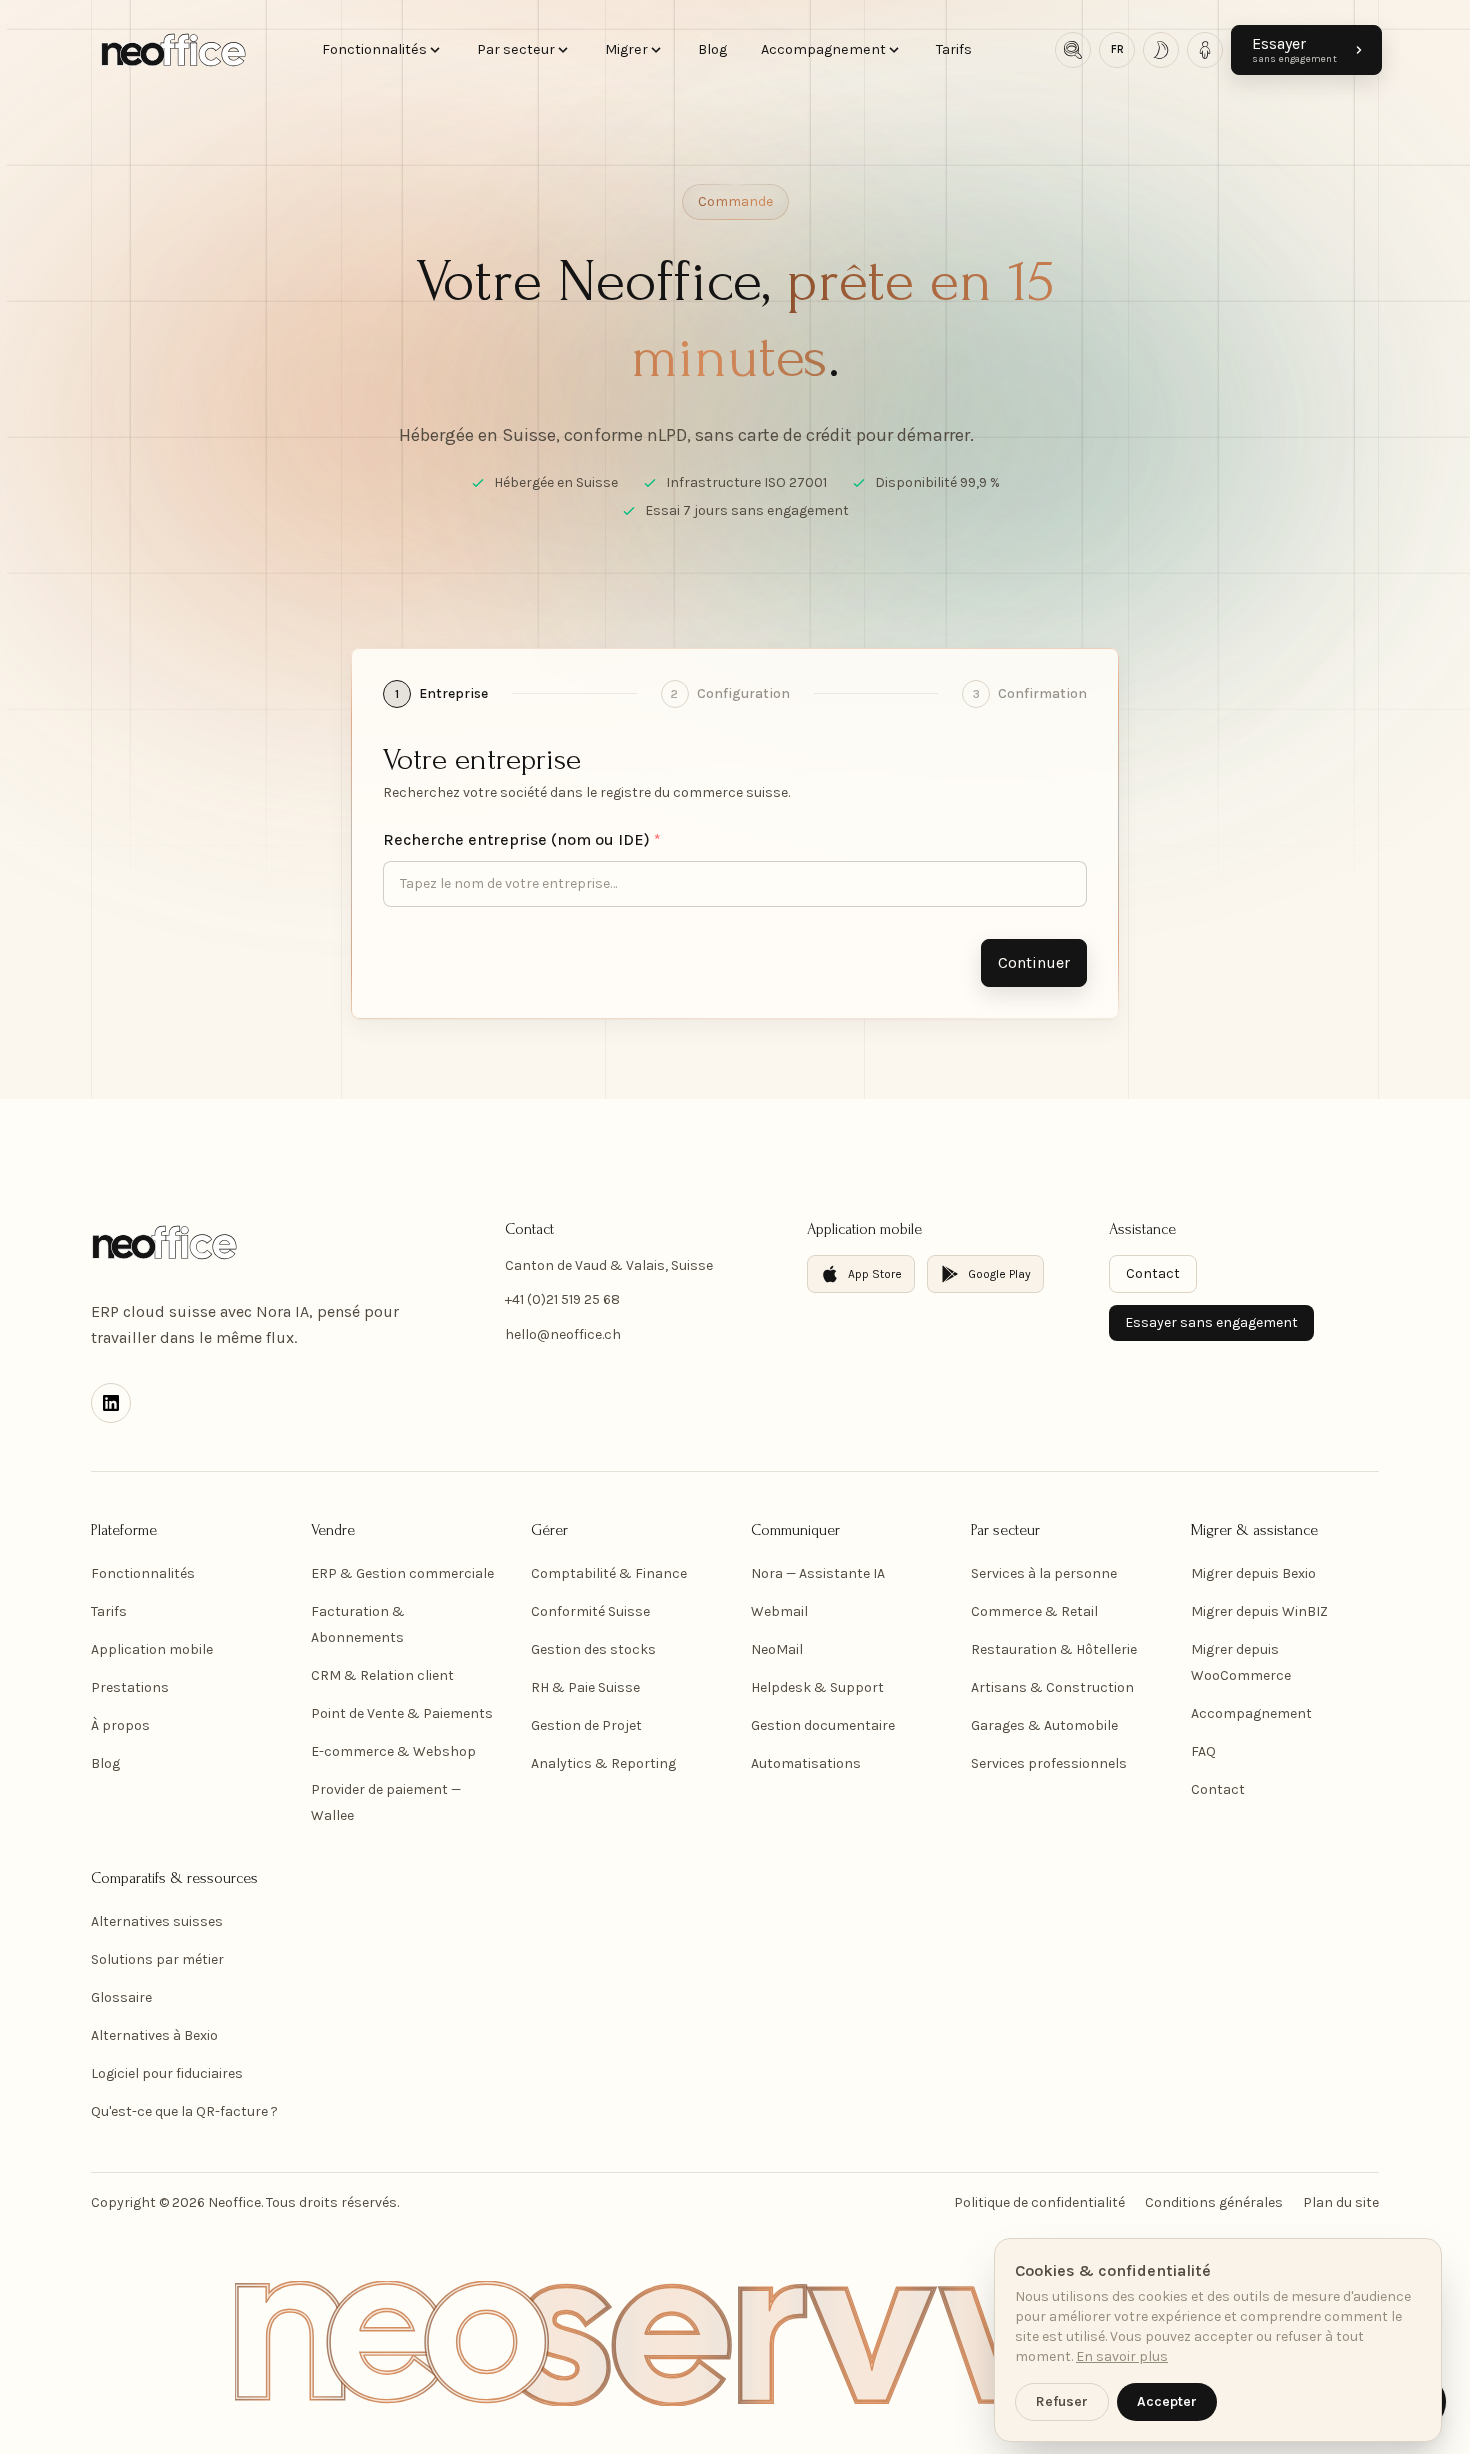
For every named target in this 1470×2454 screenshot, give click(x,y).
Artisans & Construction (1052, 1687)
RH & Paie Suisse (585, 1687)
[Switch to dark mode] (1161, 50)
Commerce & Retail (1034, 1611)
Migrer (626, 49)
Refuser (1062, 2401)
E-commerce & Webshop (393, 1751)
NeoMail (777, 1649)
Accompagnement (823, 49)
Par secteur (516, 49)
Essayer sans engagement (1211, 1322)
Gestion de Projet (586, 1725)
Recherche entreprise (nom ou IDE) (522, 839)
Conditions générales (1214, 2202)
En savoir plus (1122, 2356)
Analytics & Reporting (603, 1763)
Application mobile (152, 1649)
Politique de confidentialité (1039, 2202)
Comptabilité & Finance (609, 1573)
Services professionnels (1049, 1763)
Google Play (999, 1274)
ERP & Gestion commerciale (402, 1573)
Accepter (1167, 2401)
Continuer (1034, 962)
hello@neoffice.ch (563, 1334)
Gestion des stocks (593, 1649)
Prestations (130, 1687)
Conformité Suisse (590, 1611)
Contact (1153, 1273)
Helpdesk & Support (817, 1687)
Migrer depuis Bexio (1253, 1573)
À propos (120, 1725)
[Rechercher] (1073, 50)
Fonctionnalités (374, 49)
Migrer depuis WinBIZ (1259, 1611)
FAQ (1203, 1751)
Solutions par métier (157, 1959)
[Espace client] (1205, 50)
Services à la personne (1044, 1573)
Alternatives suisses (157, 1921)
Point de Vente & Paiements (402, 1713)
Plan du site (1341, 2202)
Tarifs (954, 49)
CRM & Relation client (382, 1675)
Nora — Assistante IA (818, 1573)
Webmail (779, 1611)
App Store (875, 1274)
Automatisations (806, 1763)
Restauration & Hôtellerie (1054, 1649)
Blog (712, 49)
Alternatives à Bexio (154, 2035)
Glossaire (121, 1997)
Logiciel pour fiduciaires (167, 2073)
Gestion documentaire (823, 1725)
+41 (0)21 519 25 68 (562, 1299)
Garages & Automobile (1044, 1725)
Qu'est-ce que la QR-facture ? (184, 2111)
